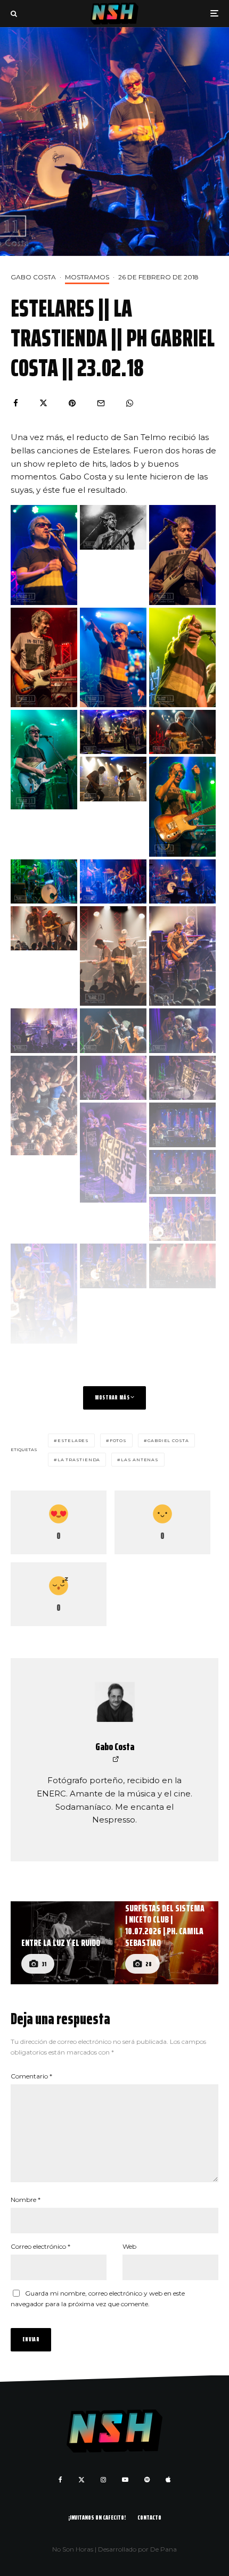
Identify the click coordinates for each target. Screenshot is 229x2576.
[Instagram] (103, 2480)
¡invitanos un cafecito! (97, 2517)
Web (129, 2246)
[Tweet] (43, 403)
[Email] (101, 403)
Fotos (118, 1440)
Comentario (31, 2076)
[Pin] (72, 403)
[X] (81, 2480)
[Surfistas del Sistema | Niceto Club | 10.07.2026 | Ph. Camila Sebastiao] (166, 1943)
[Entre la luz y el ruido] (63, 1943)
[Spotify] (147, 2480)
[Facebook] (60, 2480)
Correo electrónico (40, 2246)
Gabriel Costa (168, 1440)
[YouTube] (125, 2480)
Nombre (26, 2200)
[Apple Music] (168, 2480)
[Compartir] (16, 403)
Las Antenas (140, 1460)
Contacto (149, 2517)
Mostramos (87, 277)
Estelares (73, 1440)
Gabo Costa (33, 277)
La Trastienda (79, 1460)
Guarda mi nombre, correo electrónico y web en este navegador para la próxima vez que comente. (98, 2298)
